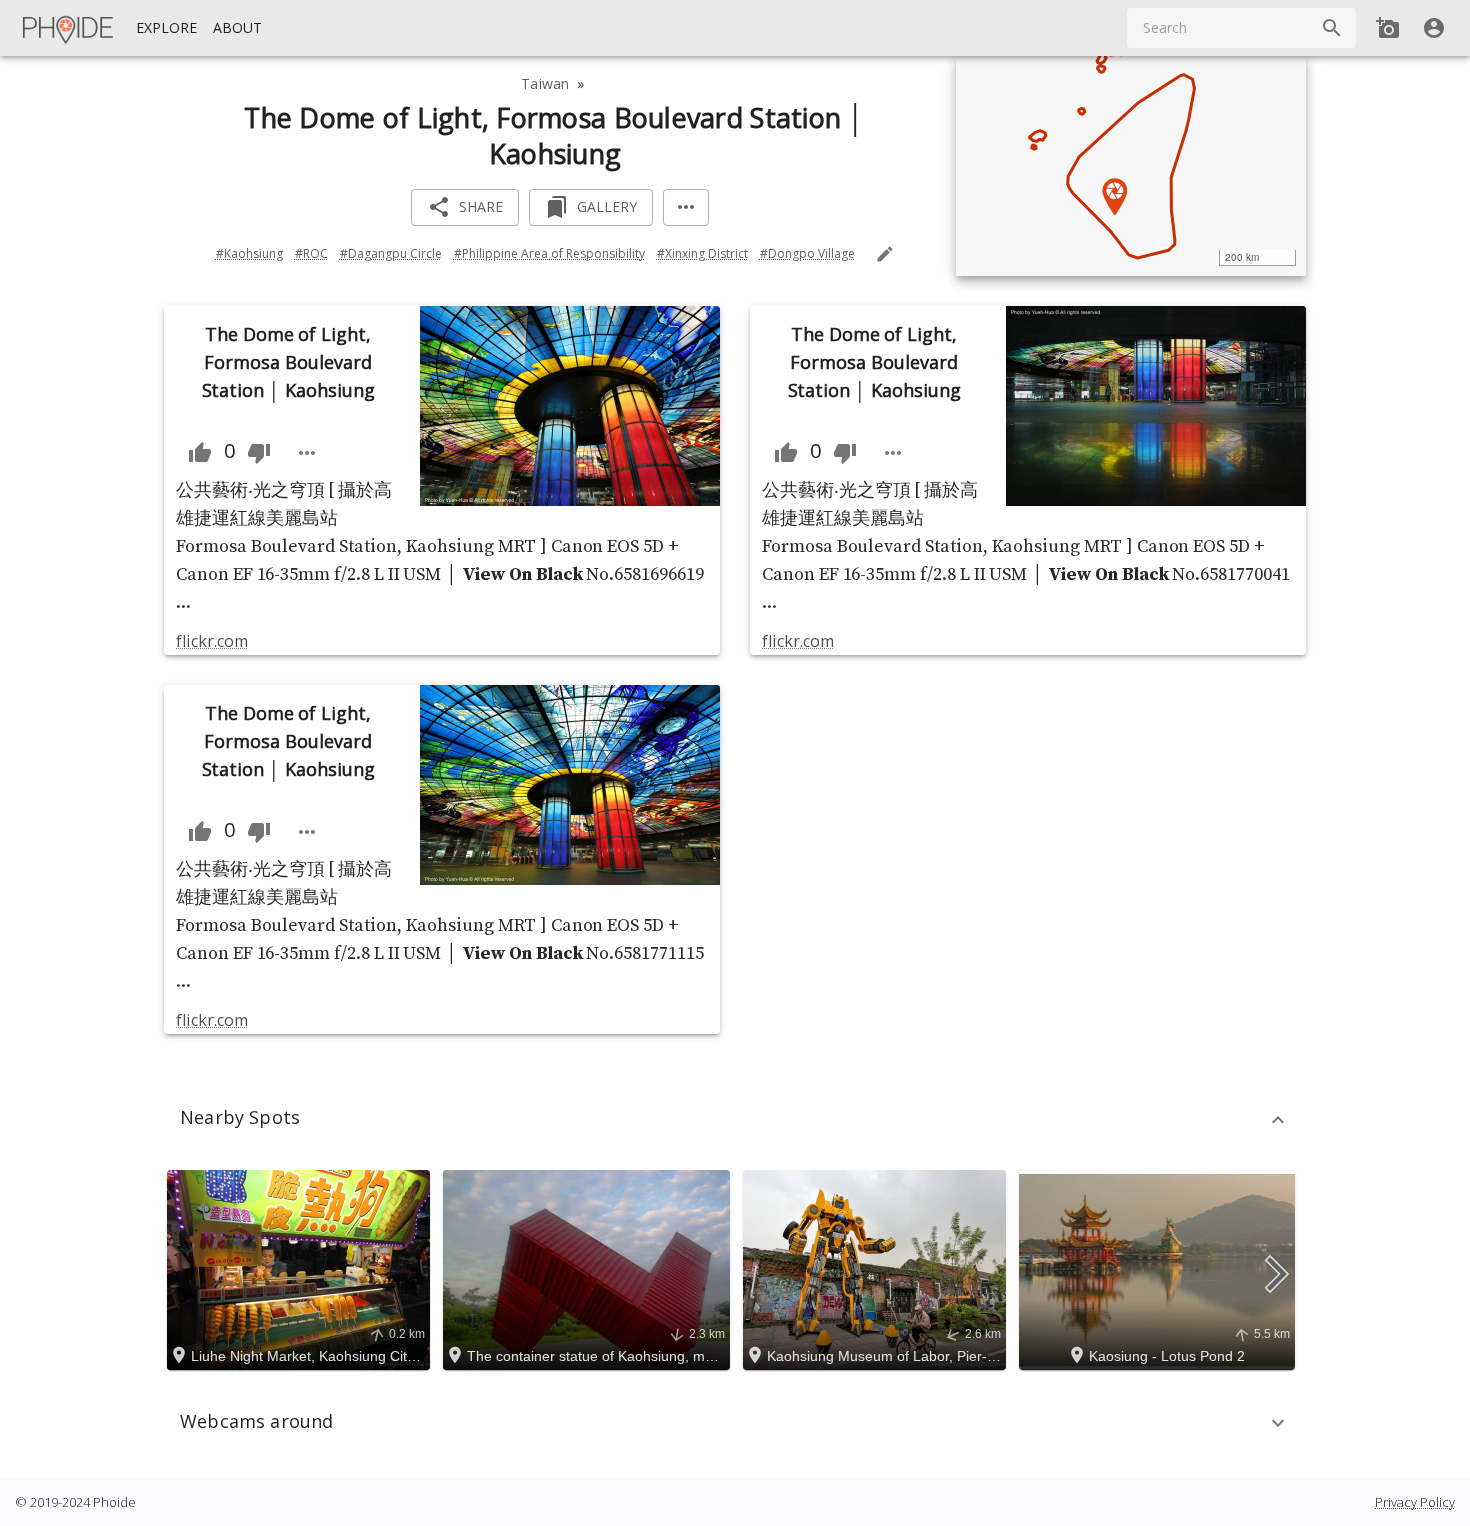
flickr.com (211, 641)
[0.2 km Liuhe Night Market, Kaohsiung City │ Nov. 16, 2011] (301, 1268)
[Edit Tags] (885, 254)
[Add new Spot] (1388, 28)
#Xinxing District (702, 253)
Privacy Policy (1415, 1502)
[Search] (1332, 28)
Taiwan (545, 83)
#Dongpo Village (807, 253)
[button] (735, 1120)
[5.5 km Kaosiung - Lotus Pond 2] (1160, 1268)
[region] (1131, 166)
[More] (686, 207)
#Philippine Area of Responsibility (549, 253)
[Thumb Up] (200, 453)
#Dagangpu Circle (391, 253)
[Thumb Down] (259, 453)
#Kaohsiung (249, 253)
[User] (1434, 28)
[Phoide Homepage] (69, 28)
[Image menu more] (307, 453)
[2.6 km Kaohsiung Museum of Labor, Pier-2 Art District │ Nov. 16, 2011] (877, 1268)
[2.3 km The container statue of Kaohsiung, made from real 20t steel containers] (589, 1268)
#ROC (311, 253)
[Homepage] (69, 28)
